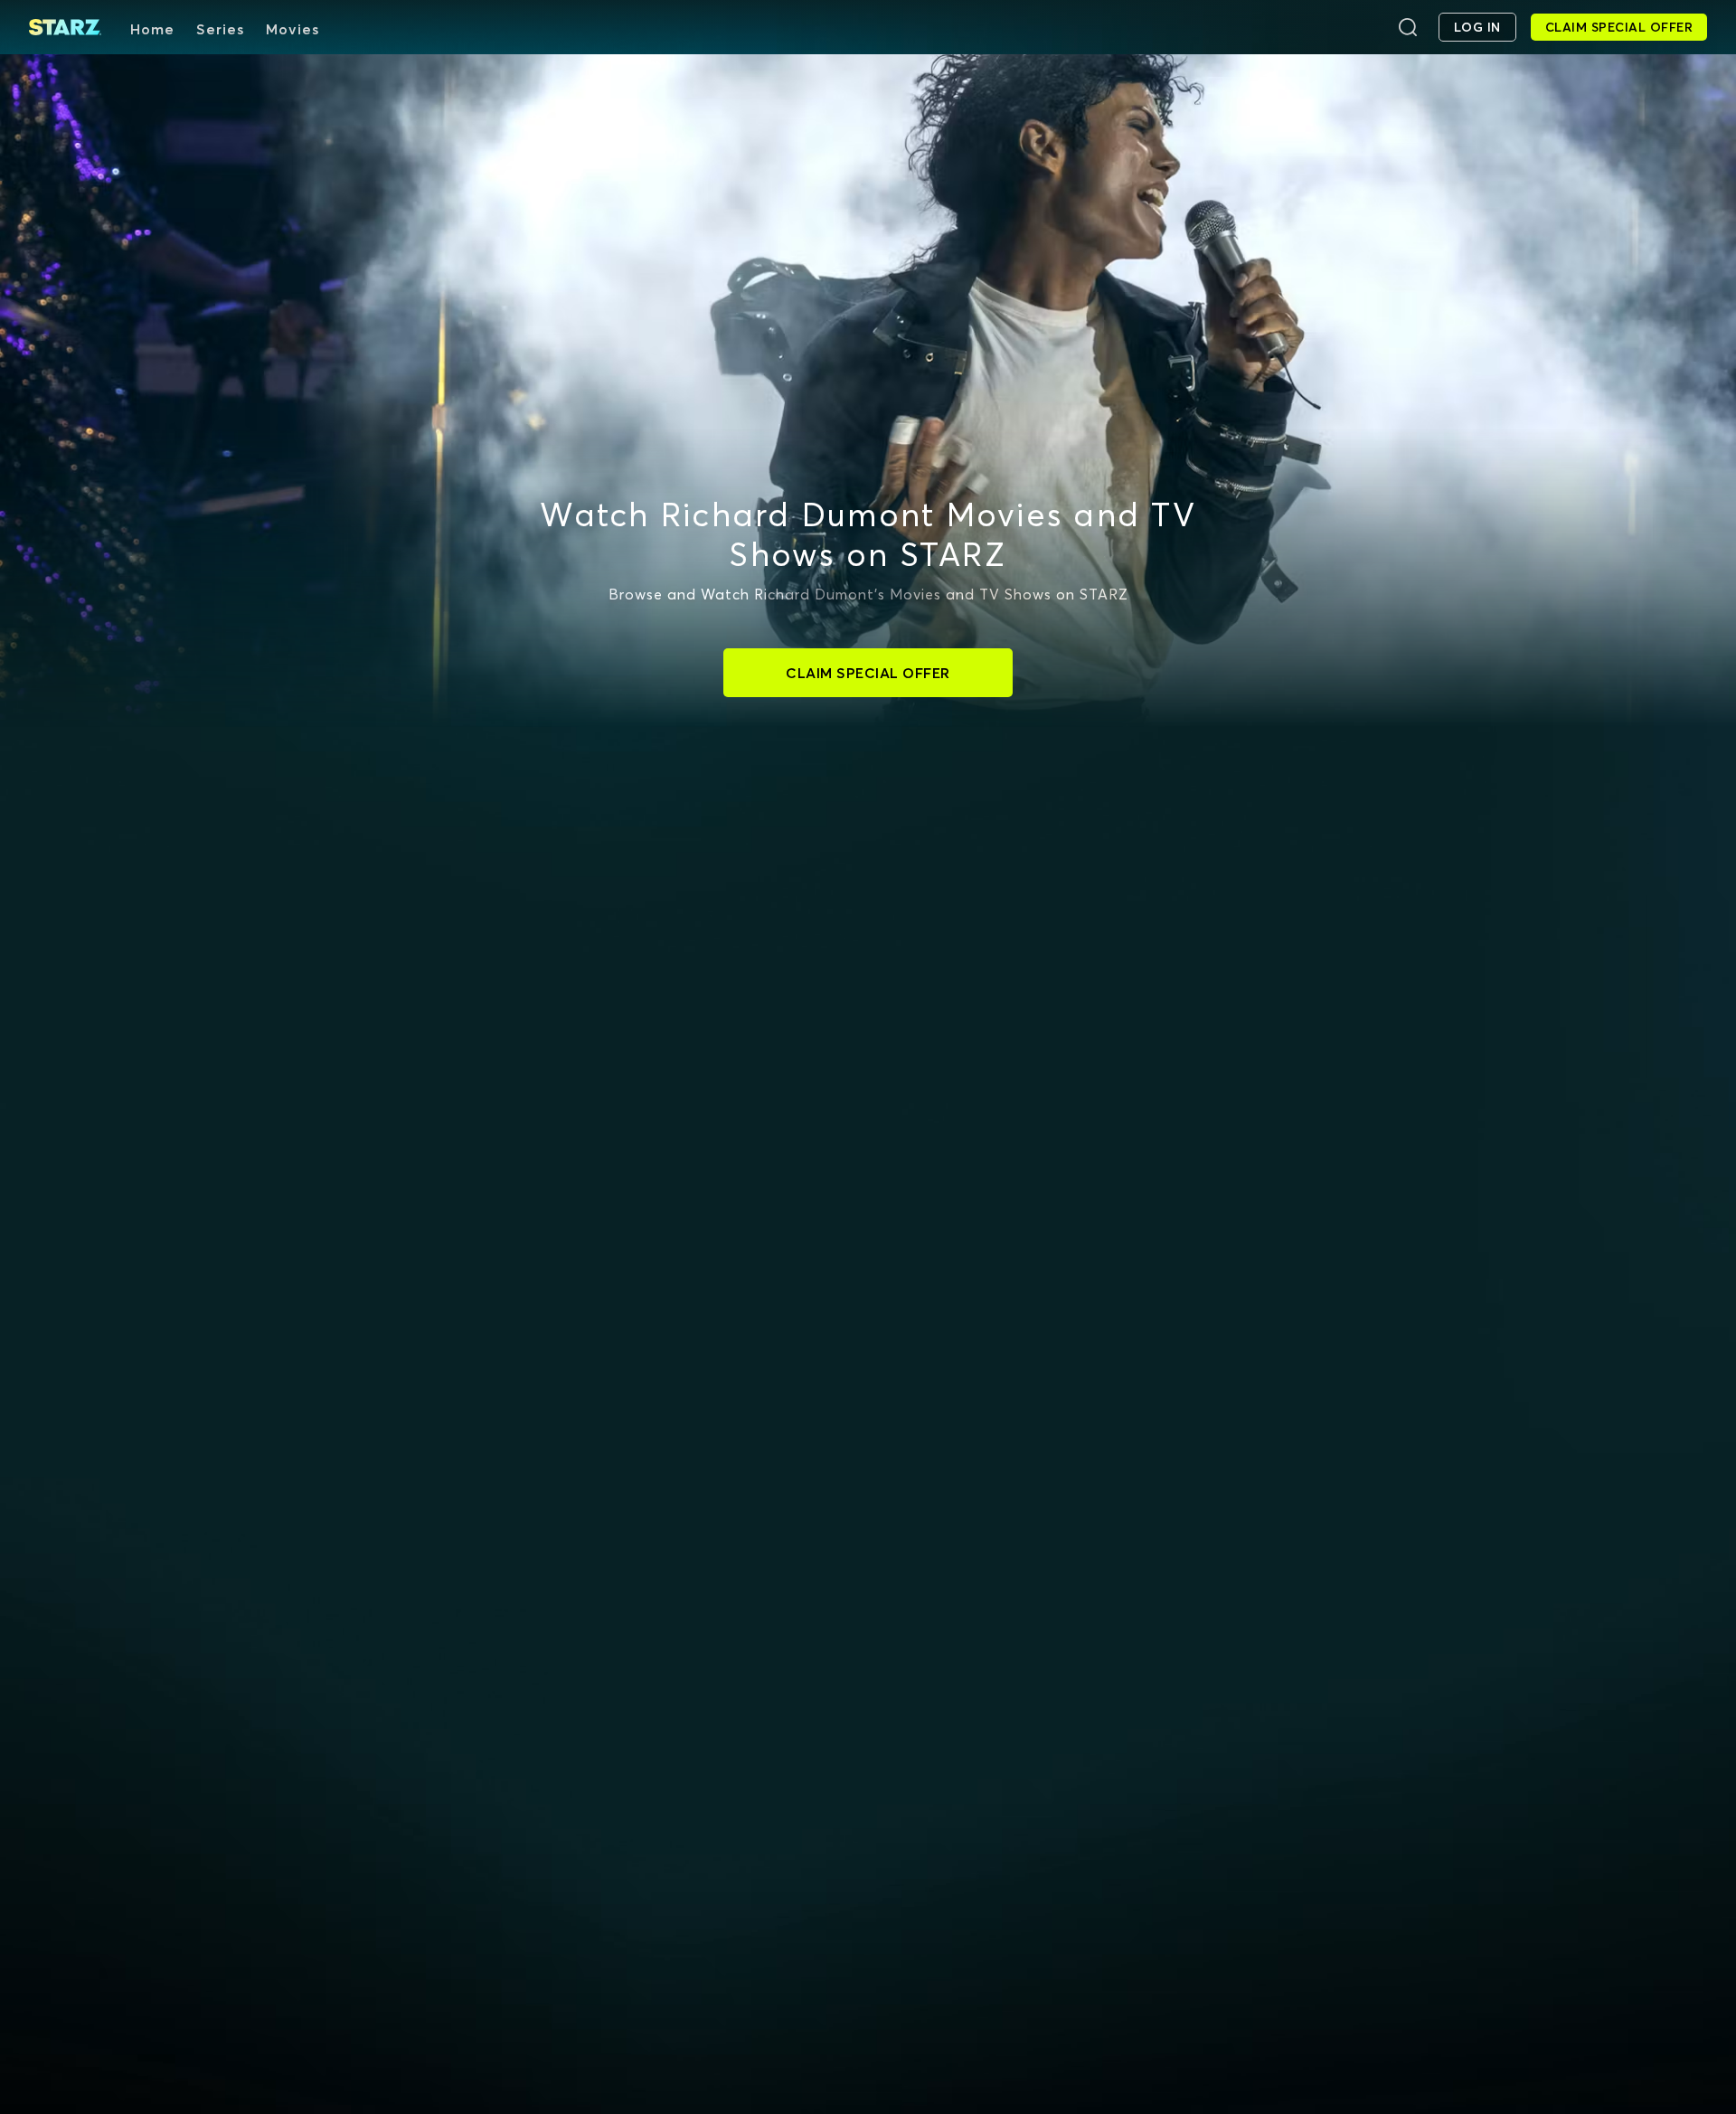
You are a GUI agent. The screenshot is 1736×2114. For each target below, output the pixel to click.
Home (152, 29)
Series (220, 29)
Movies (292, 29)
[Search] (1408, 27)
